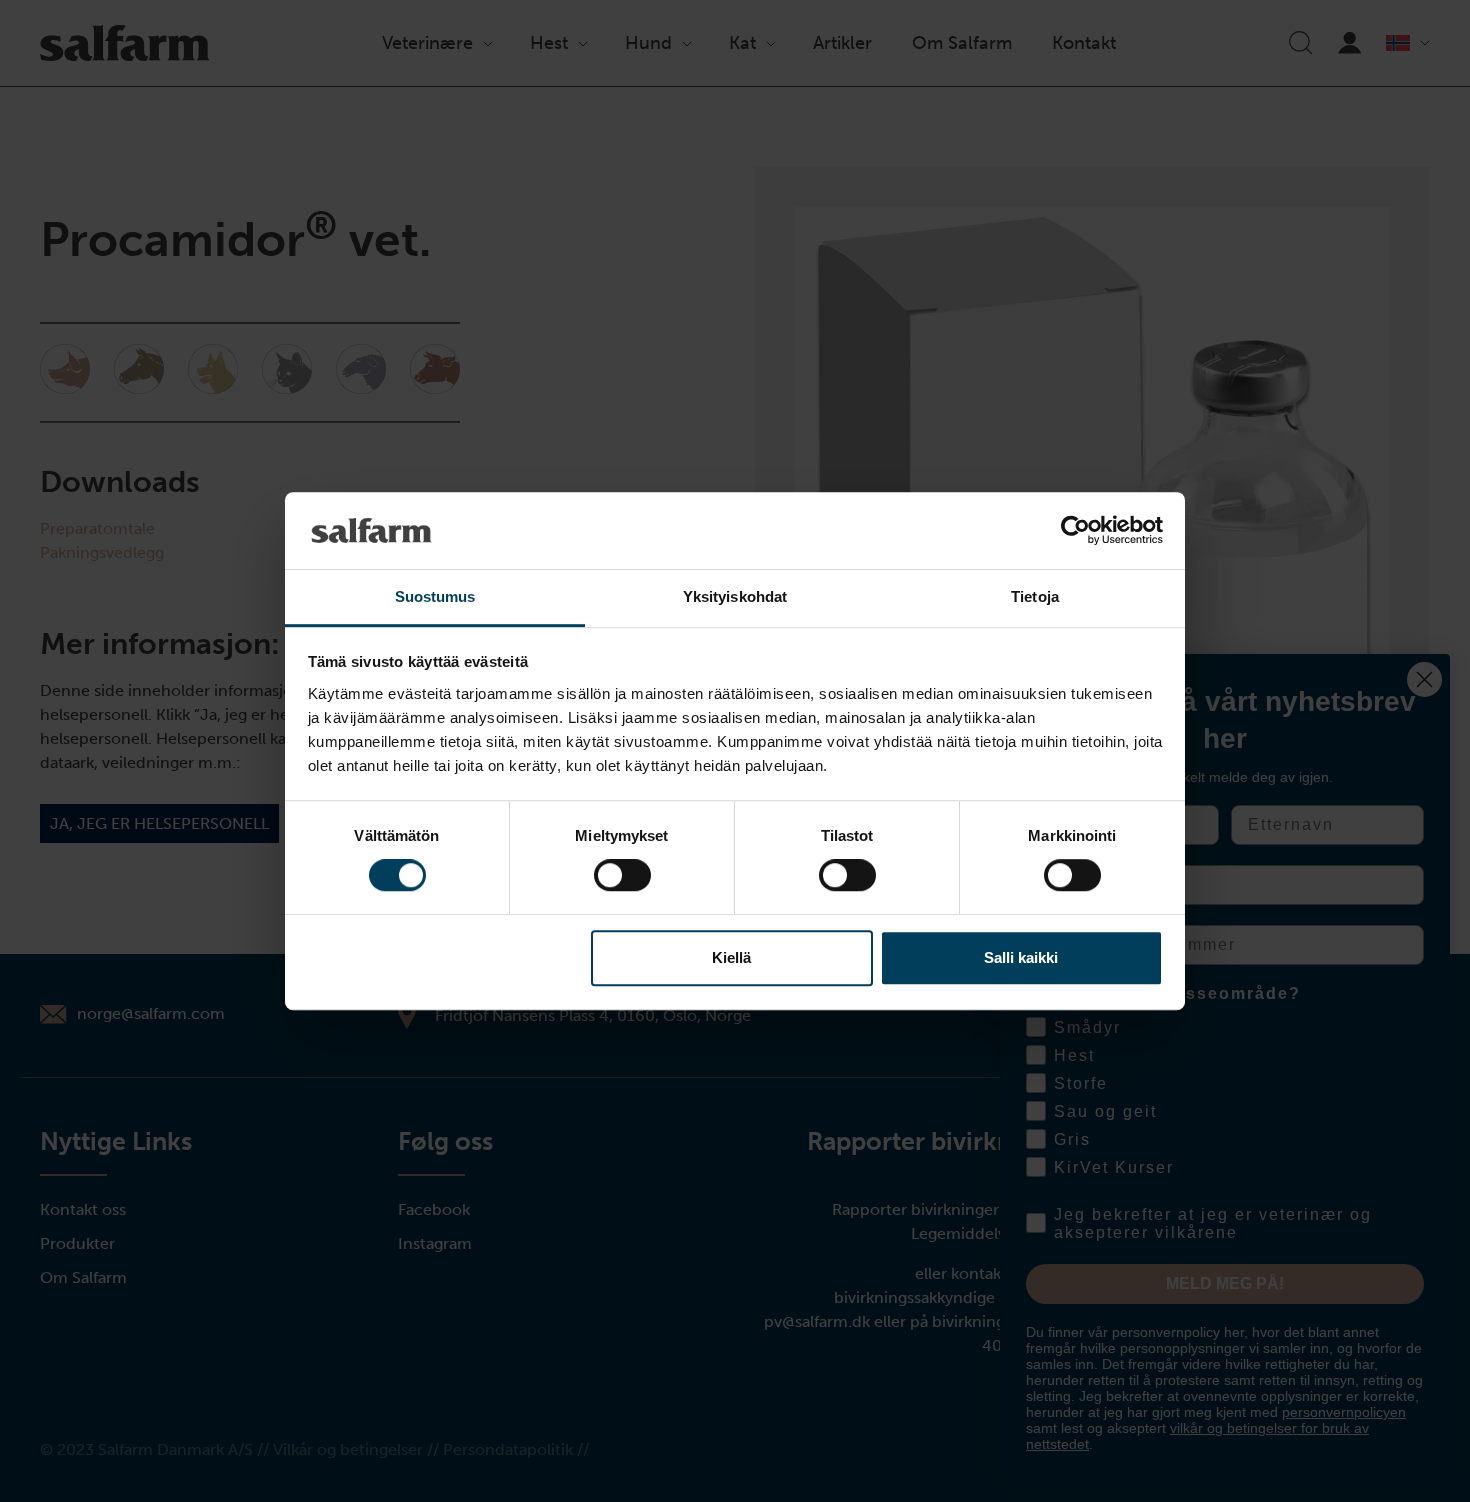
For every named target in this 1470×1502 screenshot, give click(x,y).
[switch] (622, 875)
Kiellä (731, 957)
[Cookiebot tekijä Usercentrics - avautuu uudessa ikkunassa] (1075, 531)
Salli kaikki (1021, 957)
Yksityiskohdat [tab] (735, 596)
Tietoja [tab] (1035, 596)
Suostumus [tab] (435, 596)
